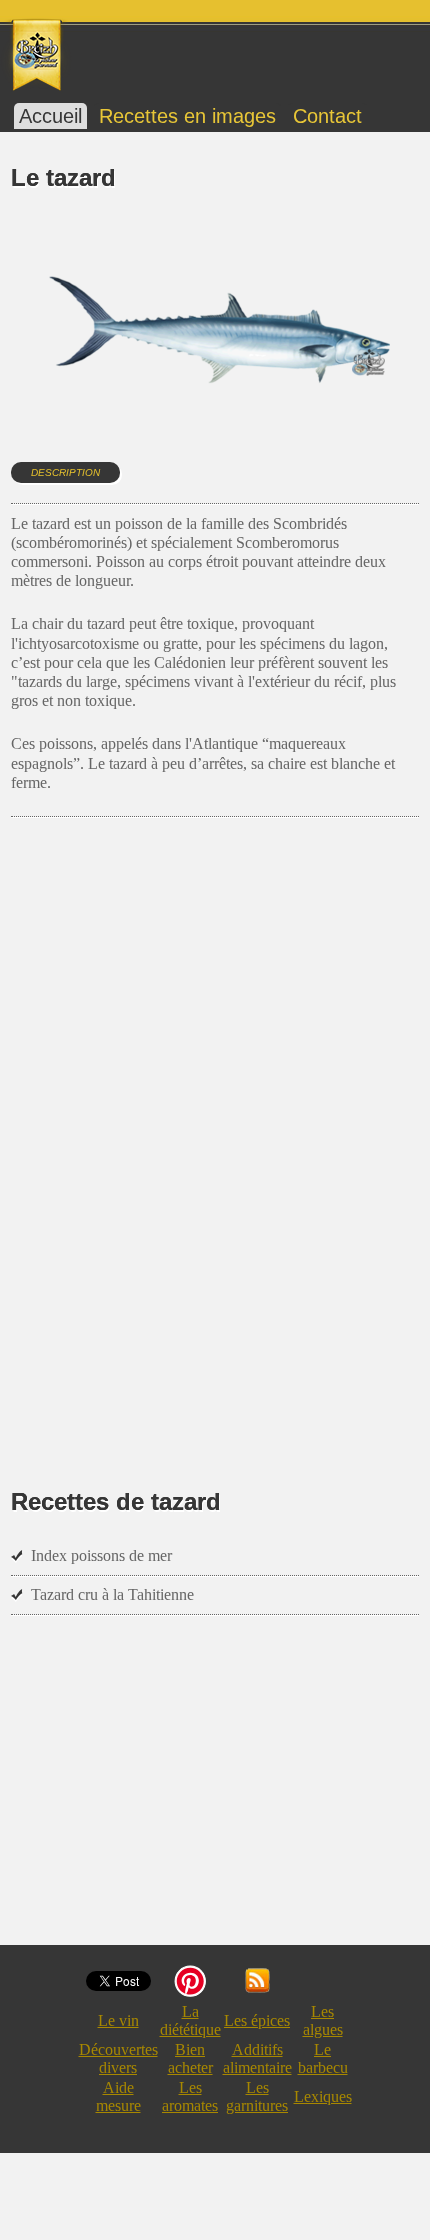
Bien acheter (190, 2058)
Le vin (118, 2020)
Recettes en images (187, 116)
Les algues (323, 2020)
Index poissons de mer (101, 1555)
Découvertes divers (118, 2058)
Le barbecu (323, 2058)
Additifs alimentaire (257, 2058)
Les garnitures (257, 2096)
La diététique (190, 2020)
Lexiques (323, 2096)
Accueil (50, 116)
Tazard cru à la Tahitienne (112, 1594)
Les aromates (190, 2096)
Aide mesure (118, 2096)
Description (65, 472)
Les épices (257, 2020)
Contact (327, 116)
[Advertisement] (215, 1132)
